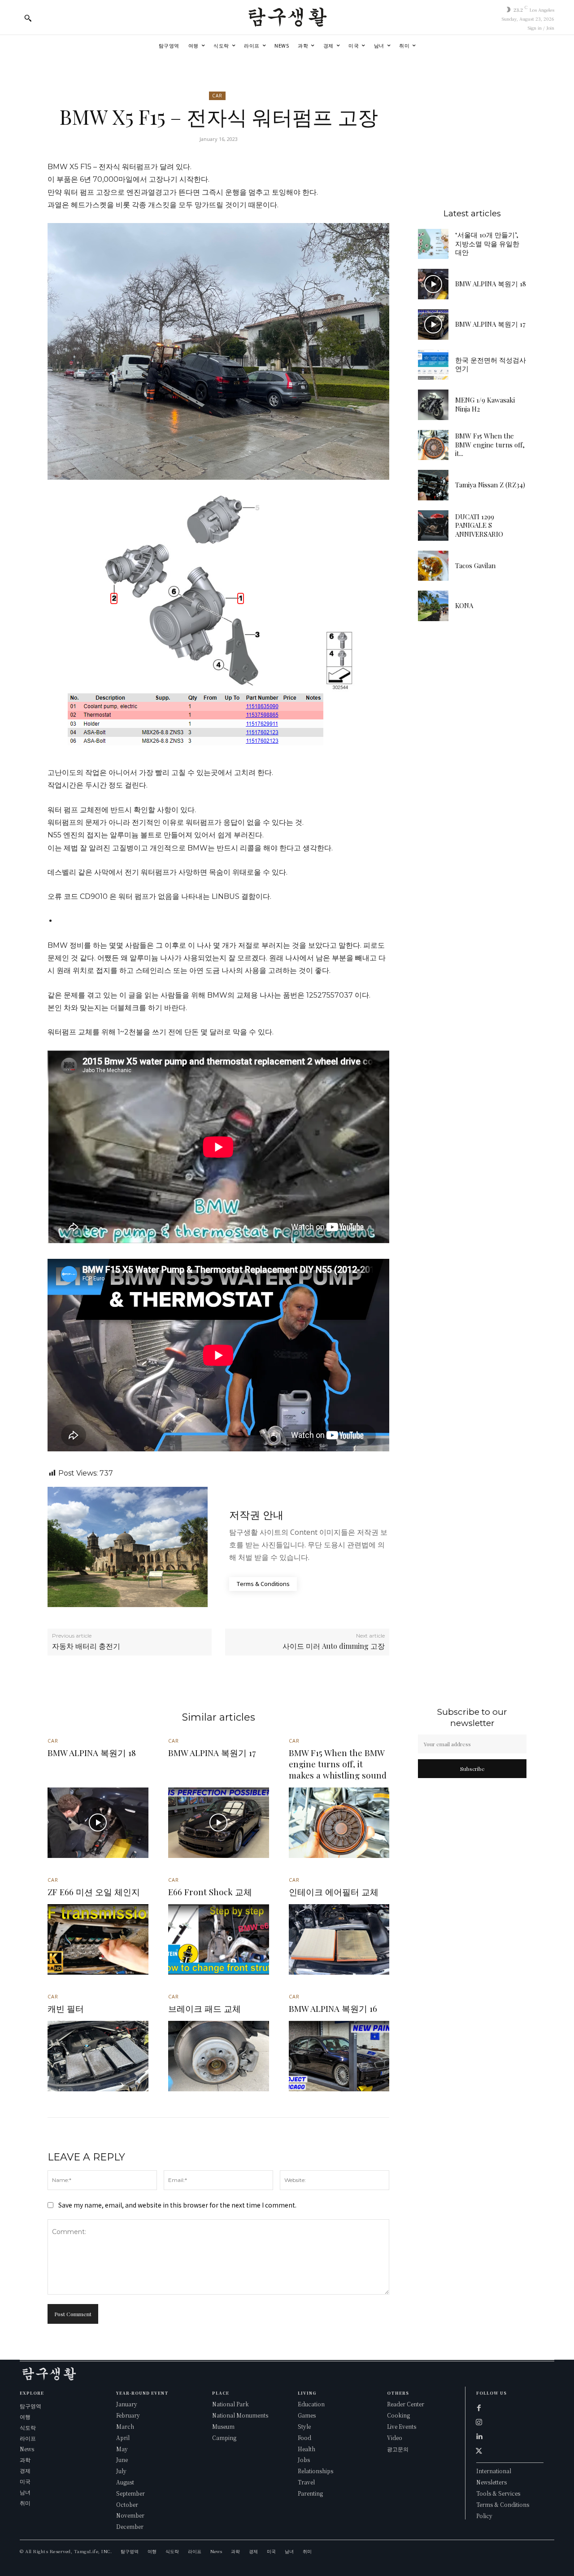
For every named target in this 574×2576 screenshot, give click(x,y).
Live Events (402, 2426)
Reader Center (406, 2404)
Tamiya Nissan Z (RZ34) (490, 485)
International (494, 2471)
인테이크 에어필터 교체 (334, 1892)
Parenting (310, 2493)
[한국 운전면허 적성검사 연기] (433, 365)
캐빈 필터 (66, 2008)
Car (217, 96)
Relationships (315, 2471)
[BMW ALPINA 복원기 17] (433, 324)
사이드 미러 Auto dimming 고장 (334, 1646)
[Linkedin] (479, 2436)
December (130, 2526)
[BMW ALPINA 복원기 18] (433, 284)
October (127, 2504)
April (123, 2438)
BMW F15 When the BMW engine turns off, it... (490, 445)
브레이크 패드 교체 (204, 2008)
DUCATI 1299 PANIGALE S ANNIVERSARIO (479, 525)
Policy (484, 2516)
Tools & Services (498, 2493)
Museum (223, 2426)
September (130, 2493)
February (128, 2415)
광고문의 (398, 2449)
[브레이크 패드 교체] (219, 2056)
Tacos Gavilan (475, 565)
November (130, 2515)
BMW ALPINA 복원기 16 (333, 2008)
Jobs (304, 2460)
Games (307, 2415)
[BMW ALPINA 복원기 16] (339, 2056)
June (122, 2460)
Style (304, 2426)
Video (395, 2438)
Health (307, 2449)
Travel (306, 2482)
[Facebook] (479, 2408)
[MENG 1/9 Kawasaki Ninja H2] (433, 405)
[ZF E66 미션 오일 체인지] (98, 1939)
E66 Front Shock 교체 (210, 1892)
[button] (28, 18)
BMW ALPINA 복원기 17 (490, 324)
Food (304, 2438)
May (122, 2449)
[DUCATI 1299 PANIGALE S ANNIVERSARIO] (433, 526)
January (127, 2404)
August (125, 2482)
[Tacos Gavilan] (433, 566)
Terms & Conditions (503, 2504)
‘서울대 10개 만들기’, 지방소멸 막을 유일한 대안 (487, 243)
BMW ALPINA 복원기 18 (491, 284)
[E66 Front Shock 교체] (219, 1939)
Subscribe (472, 1769)
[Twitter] (479, 2451)
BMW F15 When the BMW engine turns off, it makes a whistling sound (338, 1763)
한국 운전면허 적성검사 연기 (491, 364)
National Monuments (240, 2415)
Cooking (398, 2415)
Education (311, 2404)
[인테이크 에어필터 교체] (339, 1939)
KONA (464, 605)
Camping (224, 2438)
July (121, 2471)
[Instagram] (479, 2422)
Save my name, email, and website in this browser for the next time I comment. (177, 2205)
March (125, 2426)
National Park (230, 2404)
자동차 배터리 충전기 (86, 1646)
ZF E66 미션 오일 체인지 (94, 1892)
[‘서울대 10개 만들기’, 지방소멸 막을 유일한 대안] (433, 244)
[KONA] (433, 606)
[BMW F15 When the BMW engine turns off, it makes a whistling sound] (433, 445)
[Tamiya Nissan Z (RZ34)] (433, 485)
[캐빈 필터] (98, 2056)
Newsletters (491, 2482)
